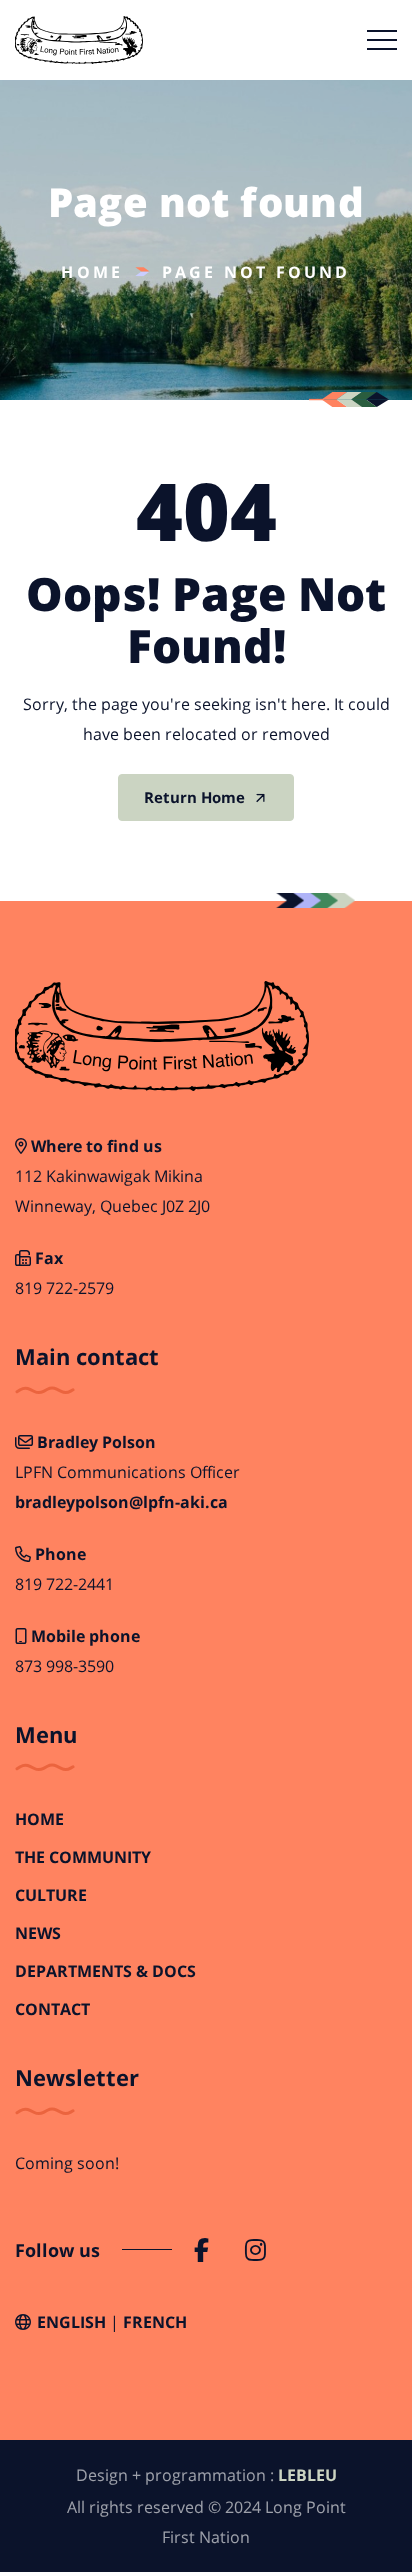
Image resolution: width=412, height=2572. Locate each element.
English (71, 2322)
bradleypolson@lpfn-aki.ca (121, 1502)
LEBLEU (307, 2475)
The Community (83, 1857)
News (38, 1933)
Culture (51, 1895)
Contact (52, 2009)
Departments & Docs (105, 1971)
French (155, 2322)
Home (92, 272)
